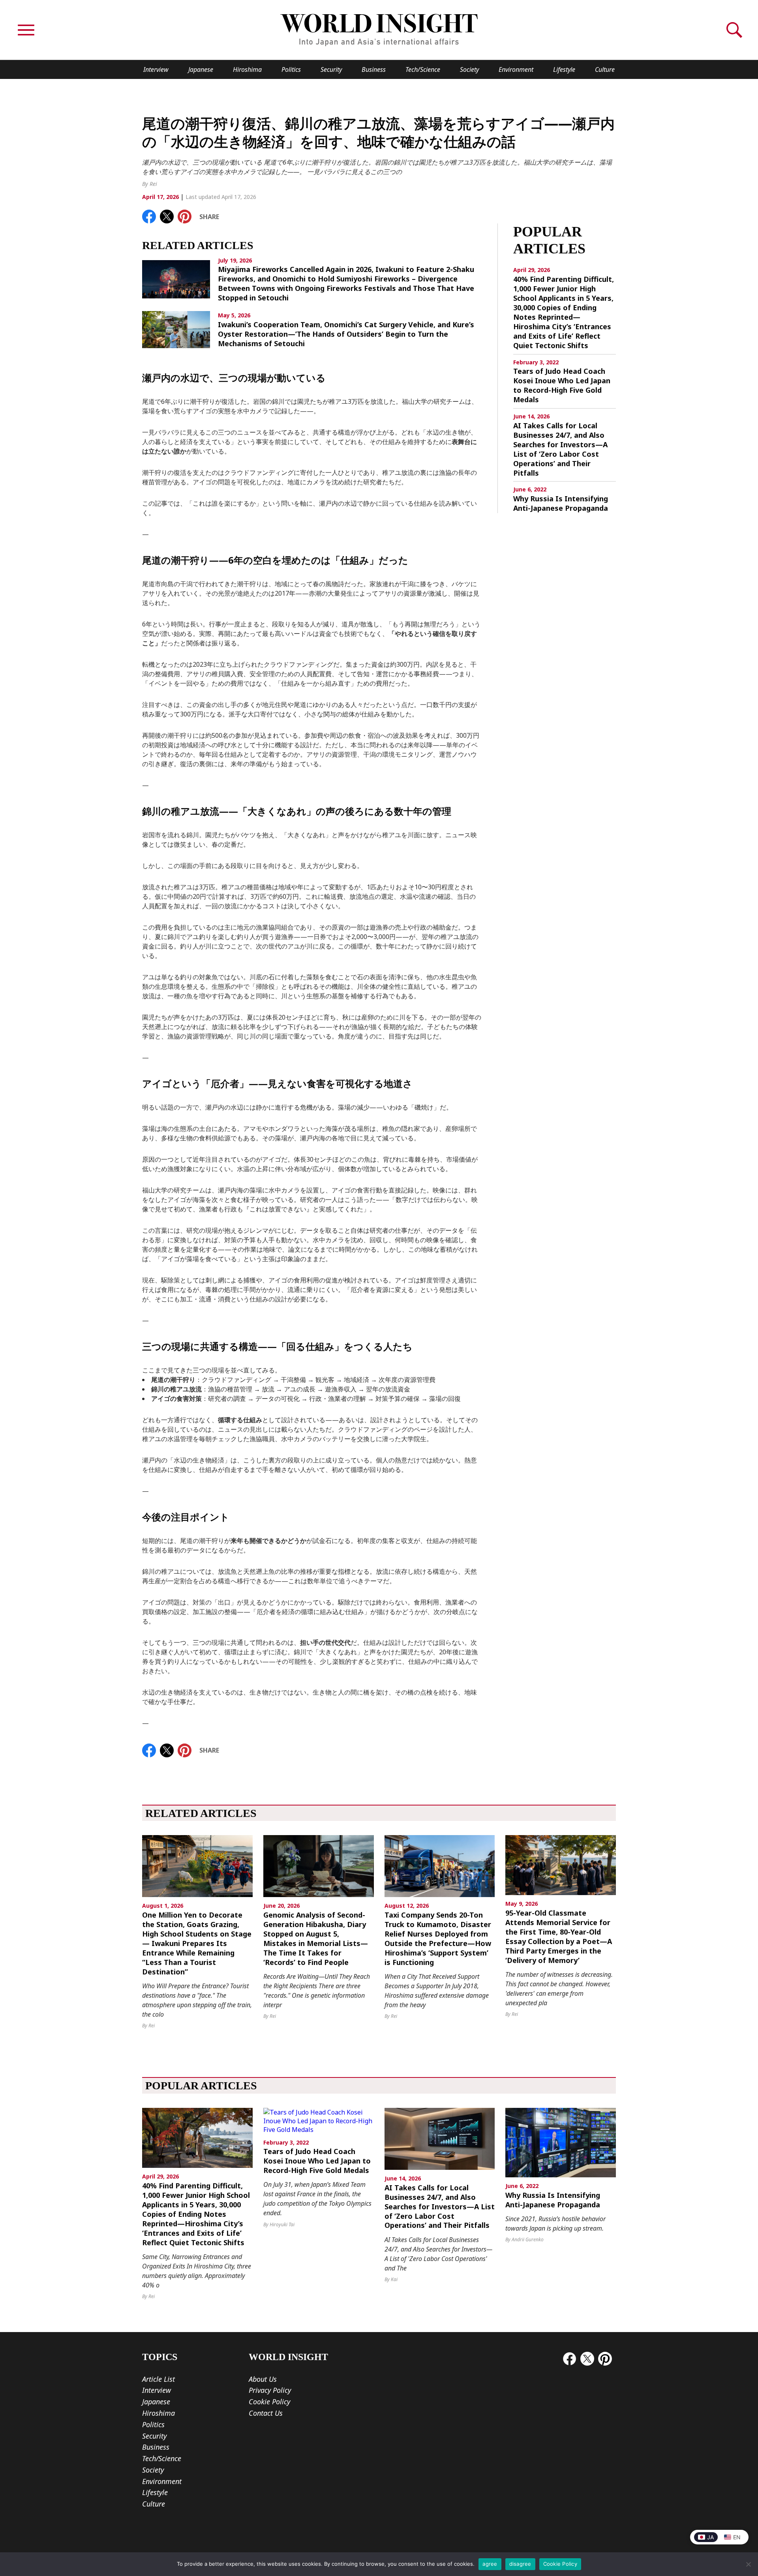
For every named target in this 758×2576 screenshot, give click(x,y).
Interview (156, 69)
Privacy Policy (270, 2390)
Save (189, 215)
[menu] (26, 30)
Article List (159, 2379)
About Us (263, 2379)
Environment (516, 69)
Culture (605, 69)
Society (469, 69)
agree (490, 2564)
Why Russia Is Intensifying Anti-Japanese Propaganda (561, 503)
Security (331, 69)
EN (737, 2537)
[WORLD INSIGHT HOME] (379, 30)
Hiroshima (247, 69)
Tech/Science (423, 69)
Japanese (201, 69)
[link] (149, 217)
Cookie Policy (269, 2402)
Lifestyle (564, 69)
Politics (291, 69)
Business (374, 69)
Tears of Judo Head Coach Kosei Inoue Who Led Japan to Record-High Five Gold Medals (562, 385)
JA (710, 2537)
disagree (520, 2564)
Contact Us (266, 2413)
